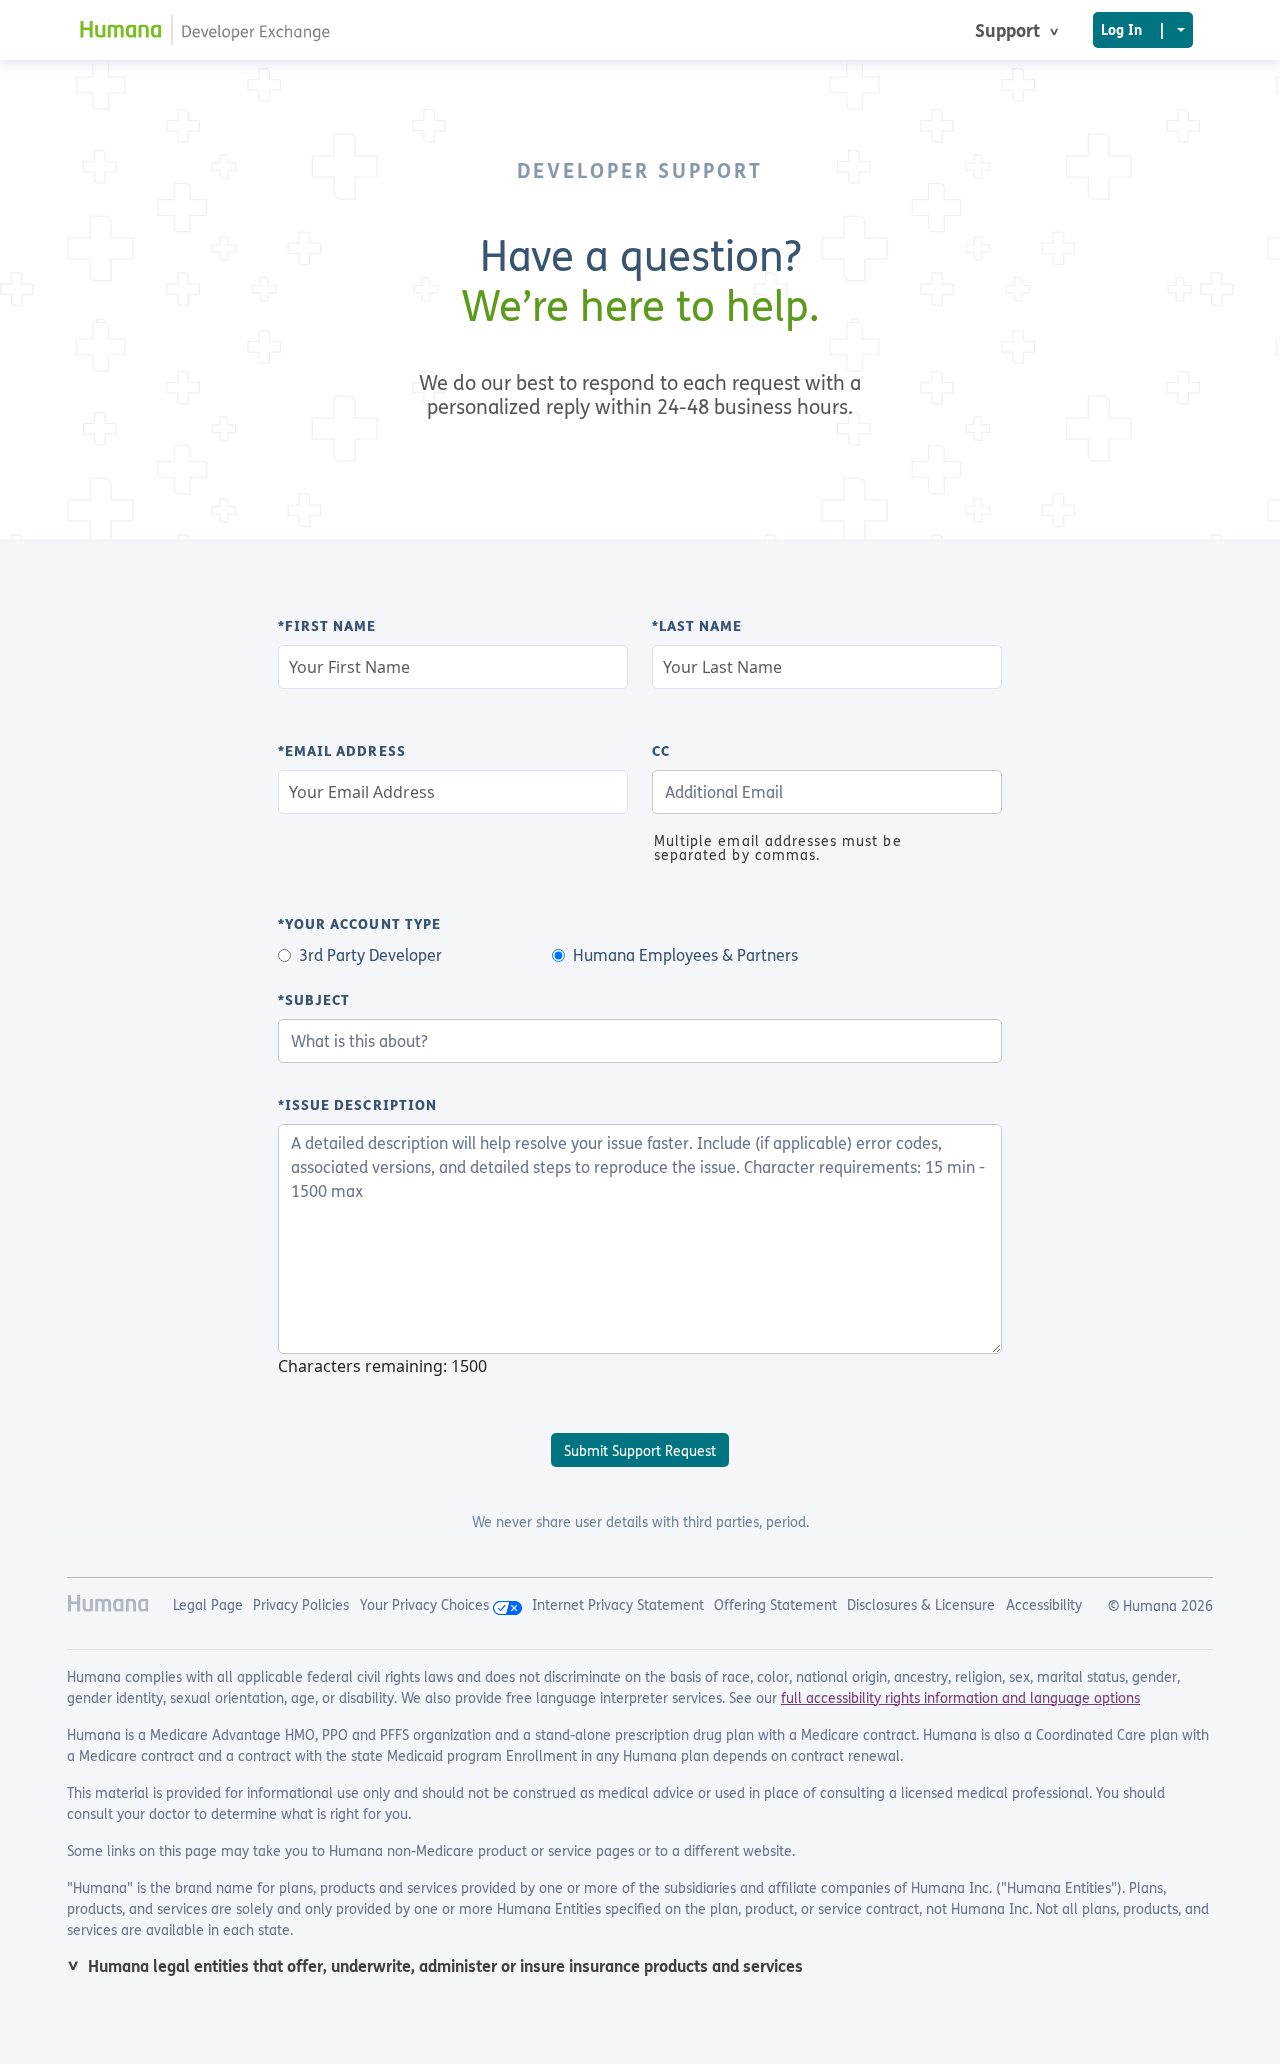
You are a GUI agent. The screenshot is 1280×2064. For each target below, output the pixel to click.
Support (1010, 30)
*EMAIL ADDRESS (342, 751)
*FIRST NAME (327, 626)
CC (661, 751)
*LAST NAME (697, 626)
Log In (1132, 29)
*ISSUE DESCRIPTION (357, 1105)
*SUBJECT (314, 1000)
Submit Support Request (640, 1450)
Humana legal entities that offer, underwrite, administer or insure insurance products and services (445, 1966)
